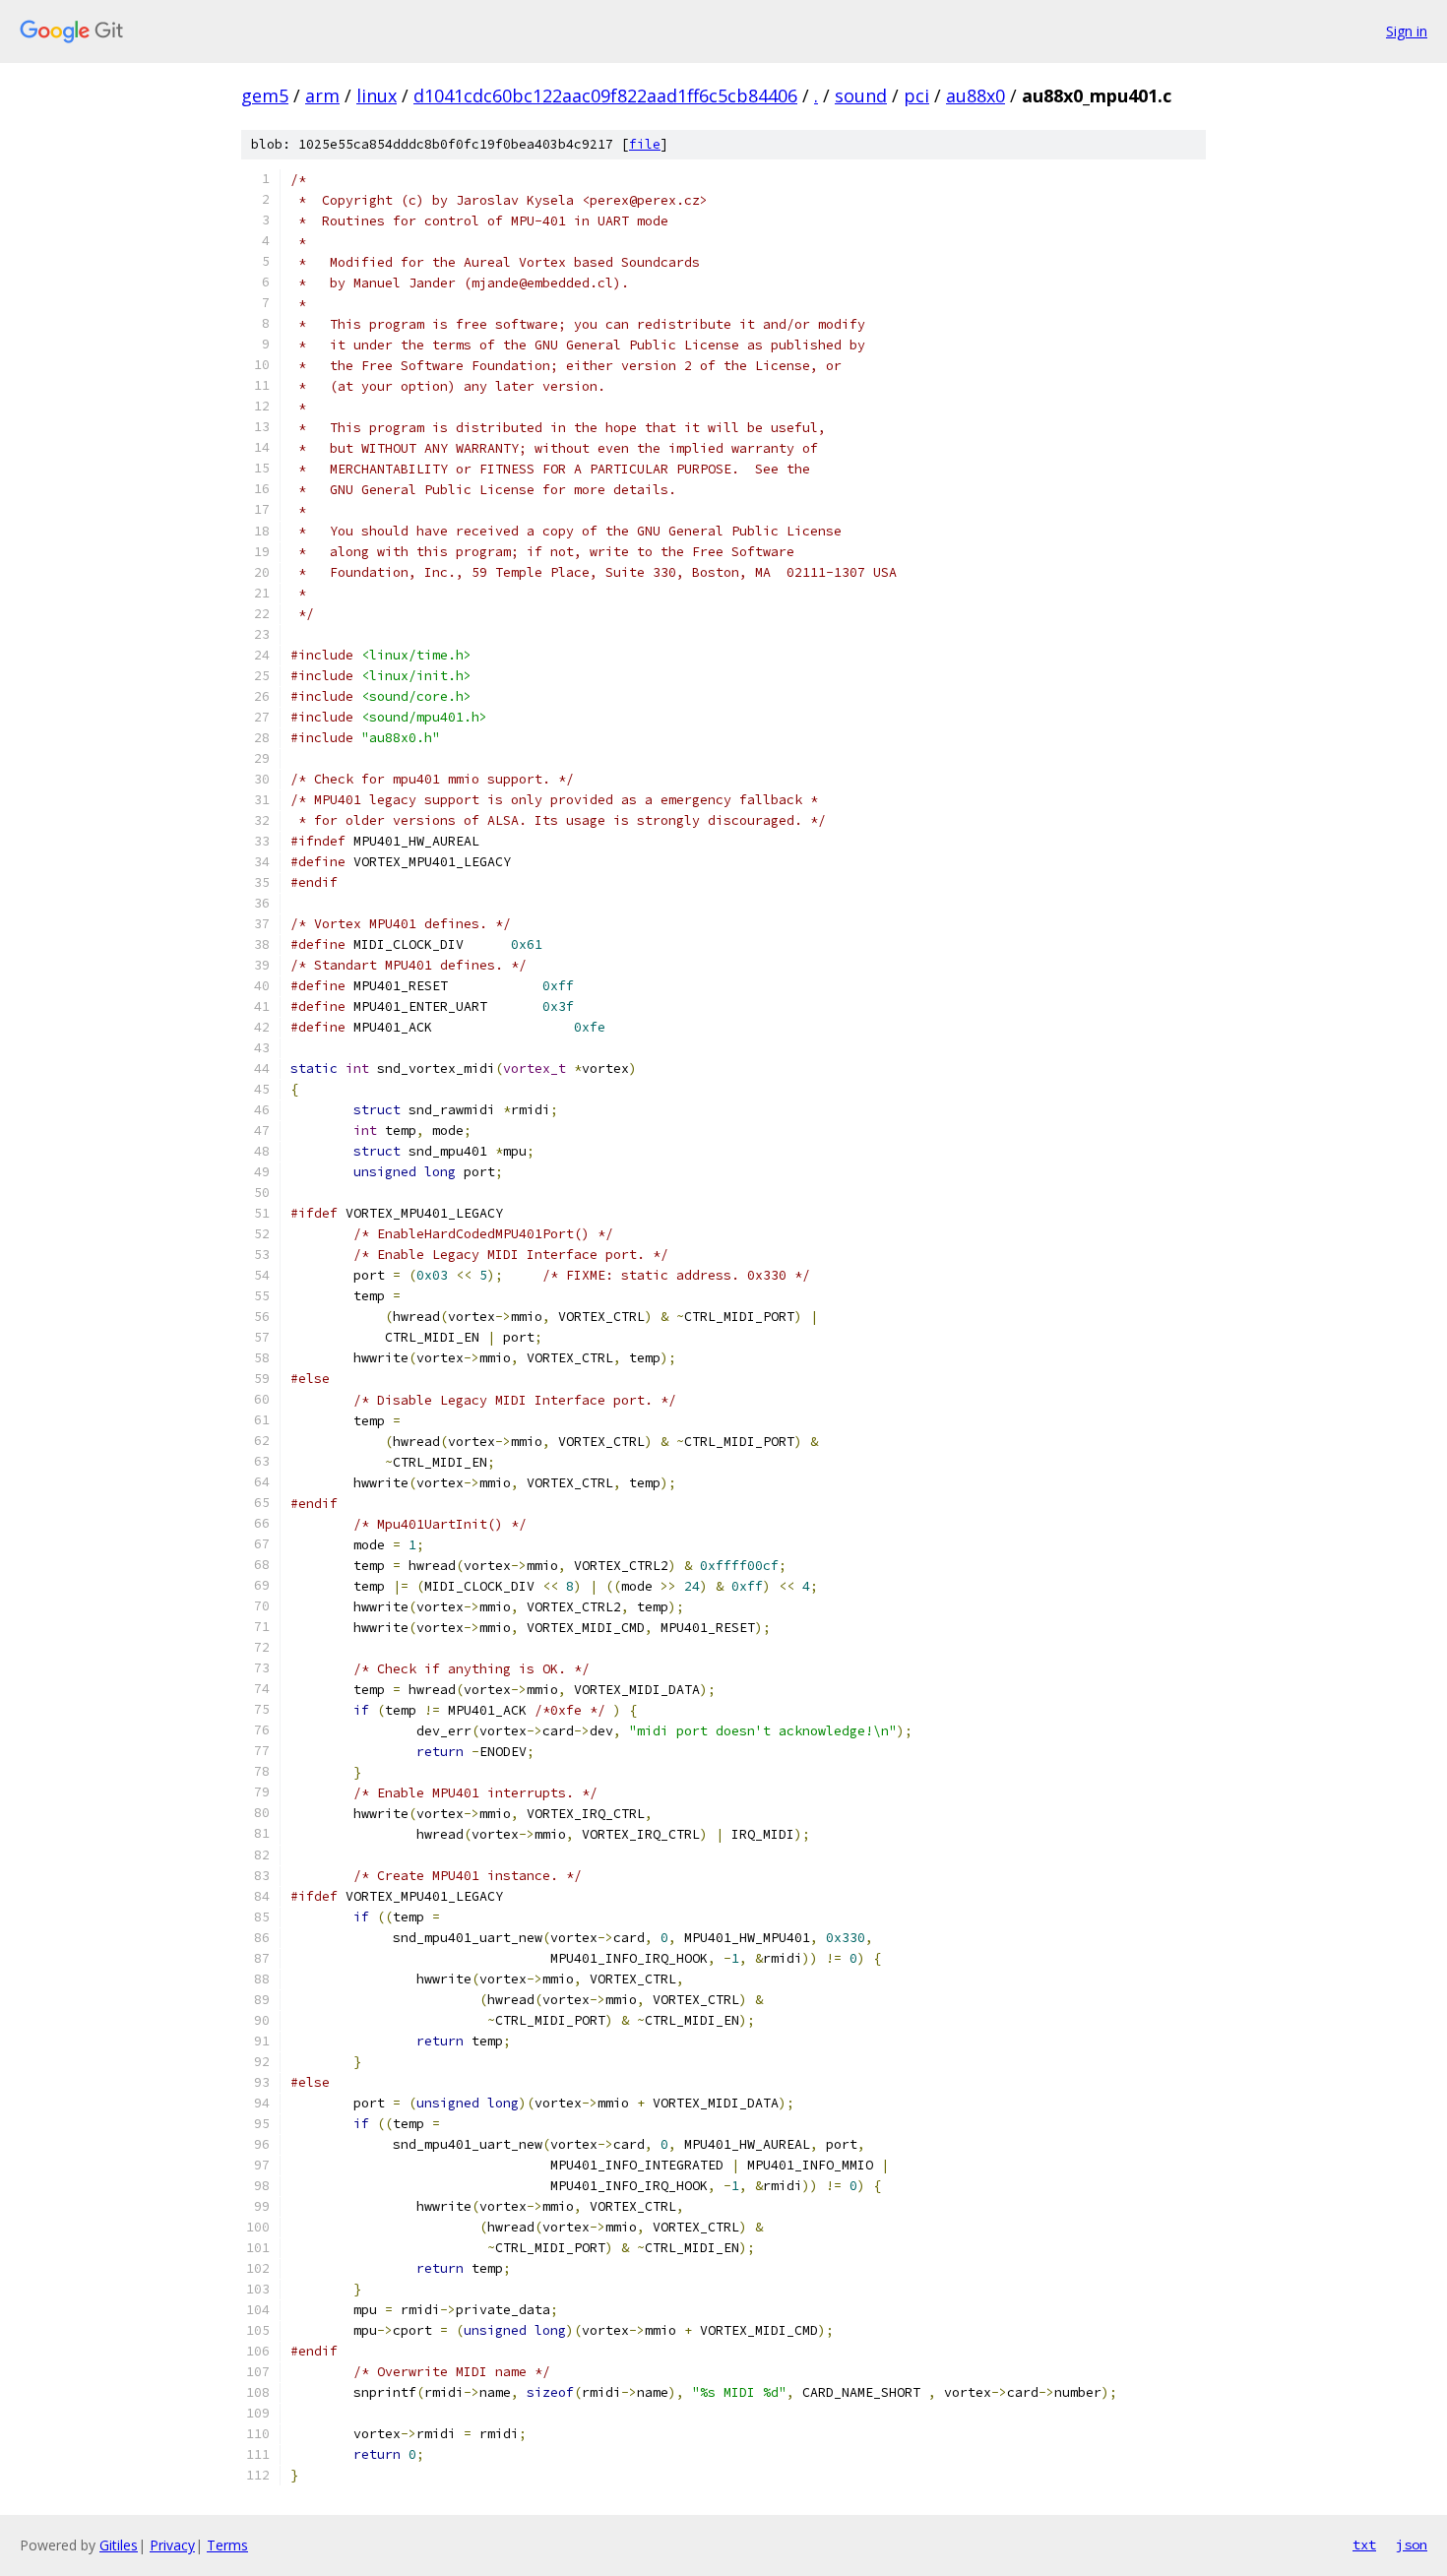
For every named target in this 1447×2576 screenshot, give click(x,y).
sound (861, 95)
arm (322, 95)
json (1412, 2545)
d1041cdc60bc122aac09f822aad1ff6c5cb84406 (605, 95)
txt (1364, 2545)
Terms (227, 2545)
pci (916, 95)
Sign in (1407, 31)
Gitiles (119, 2545)
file (645, 144)
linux (377, 95)
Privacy (172, 2545)
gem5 (265, 95)
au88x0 (975, 95)
